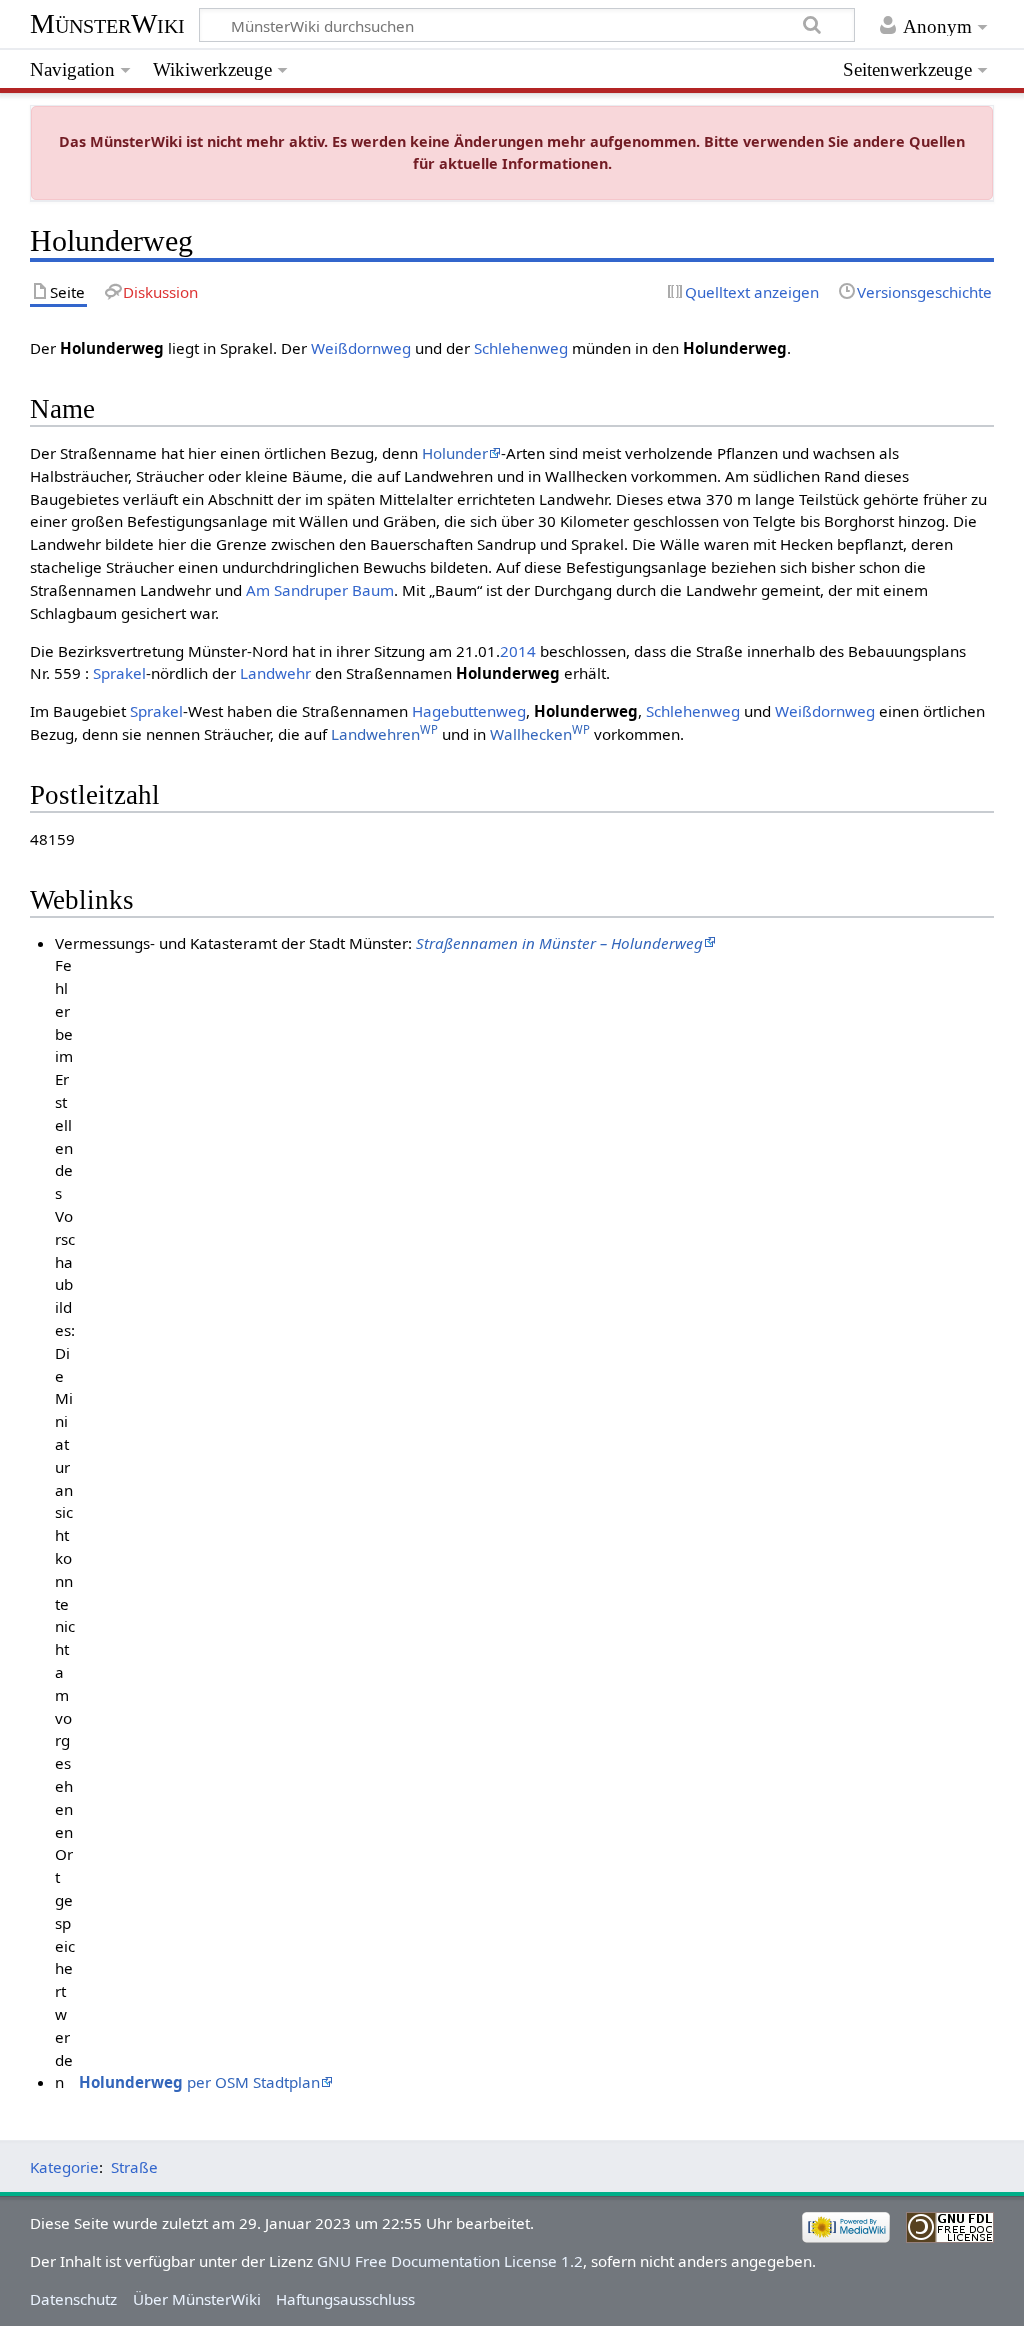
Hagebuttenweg (469, 711)
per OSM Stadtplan (199, 2082)
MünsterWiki (107, 23)
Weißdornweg (361, 348)
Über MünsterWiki (197, 2299)
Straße (134, 2167)
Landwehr (275, 673)
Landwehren (384, 734)
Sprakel (119, 673)
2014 (518, 651)
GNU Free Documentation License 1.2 (450, 2261)
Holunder (455, 453)
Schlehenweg (521, 348)
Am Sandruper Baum (320, 590)
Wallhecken (540, 734)
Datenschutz (73, 2299)
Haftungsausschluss (345, 2299)
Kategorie (64, 2167)
